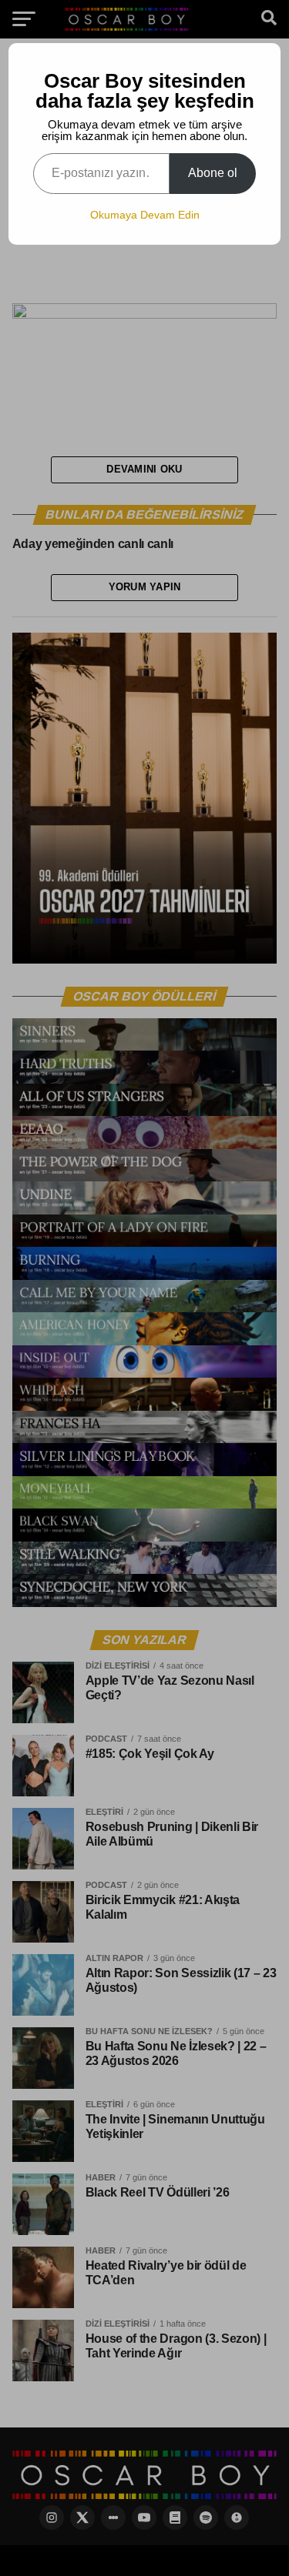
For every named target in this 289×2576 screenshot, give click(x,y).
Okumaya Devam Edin (145, 215)
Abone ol (213, 173)
